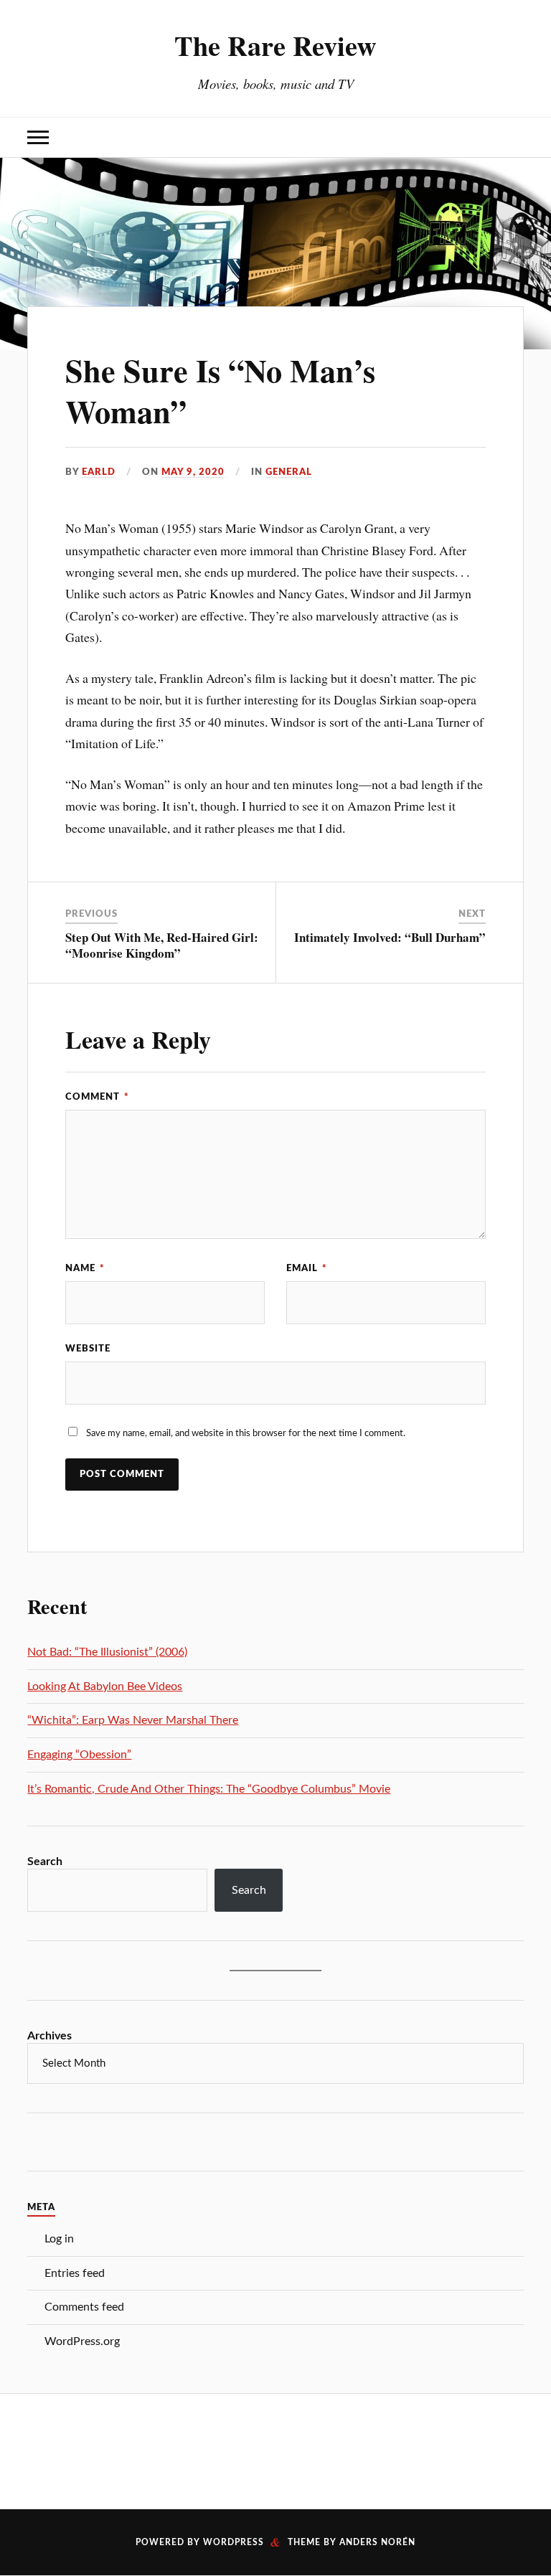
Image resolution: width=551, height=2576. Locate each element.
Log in (59, 2239)
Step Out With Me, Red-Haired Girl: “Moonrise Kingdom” (162, 945)
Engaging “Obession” (79, 1755)
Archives (50, 2036)
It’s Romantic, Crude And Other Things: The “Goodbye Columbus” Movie (209, 1789)
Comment (97, 1097)
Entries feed (75, 2273)
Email (307, 1268)
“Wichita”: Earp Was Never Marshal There (133, 1720)
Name (85, 1268)
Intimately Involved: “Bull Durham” (390, 937)
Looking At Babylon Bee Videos (105, 1686)
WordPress (234, 2542)
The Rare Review (275, 45)
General (289, 472)
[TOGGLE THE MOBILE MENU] (38, 137)
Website (88, 1349)
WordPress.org (82, 2341)
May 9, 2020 (193, 472)
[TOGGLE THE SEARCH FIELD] (513, 137)
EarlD (99, 472)
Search (45, 1862)
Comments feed (84, 2307)
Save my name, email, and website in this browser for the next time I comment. (246, 1433)
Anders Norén (377, 2542)
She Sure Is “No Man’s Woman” (220, 391)
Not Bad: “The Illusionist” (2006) (107, 1652)
